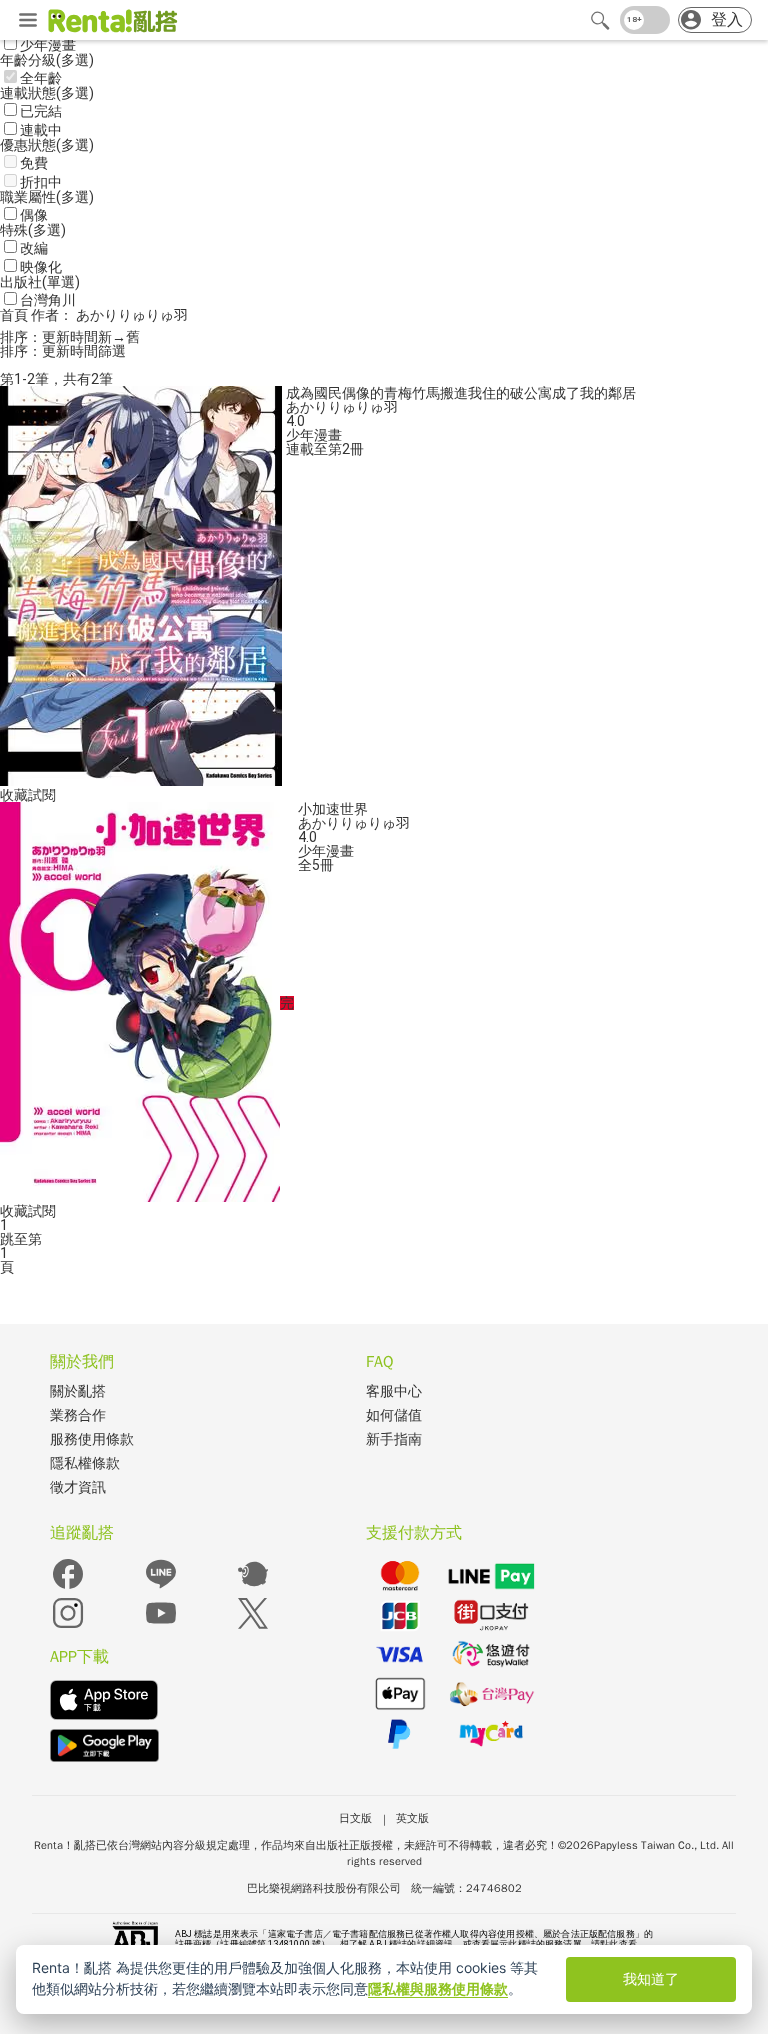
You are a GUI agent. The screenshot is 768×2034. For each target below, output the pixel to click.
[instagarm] (68, 1626)
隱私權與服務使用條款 (438, 1988)
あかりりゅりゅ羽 (342, 407)
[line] (161, 1587)
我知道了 (651, 1978)
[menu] (28, 21)
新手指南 (394, 1439)
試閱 (42, 795)
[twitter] (253, 1626)
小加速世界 (333, 809)
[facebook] (68, 1587)
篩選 (112, 351)
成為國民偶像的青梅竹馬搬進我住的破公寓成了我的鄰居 (461, 393)
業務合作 (78, 1415)
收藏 (14, 795)
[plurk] (253, 1587)
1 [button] (4, 1253)
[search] (600, 20)
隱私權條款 (85, 1463)
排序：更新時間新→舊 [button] (70, 337)
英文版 (412, 1818)
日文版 (355, 1818)
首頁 (15, 315)
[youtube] (161, 1626)
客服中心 (394, 1391)
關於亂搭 (78, 1391)
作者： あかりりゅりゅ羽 (109, 315)
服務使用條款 (92, 1439)
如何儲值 (394, 1415)
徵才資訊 (78, 1487)
